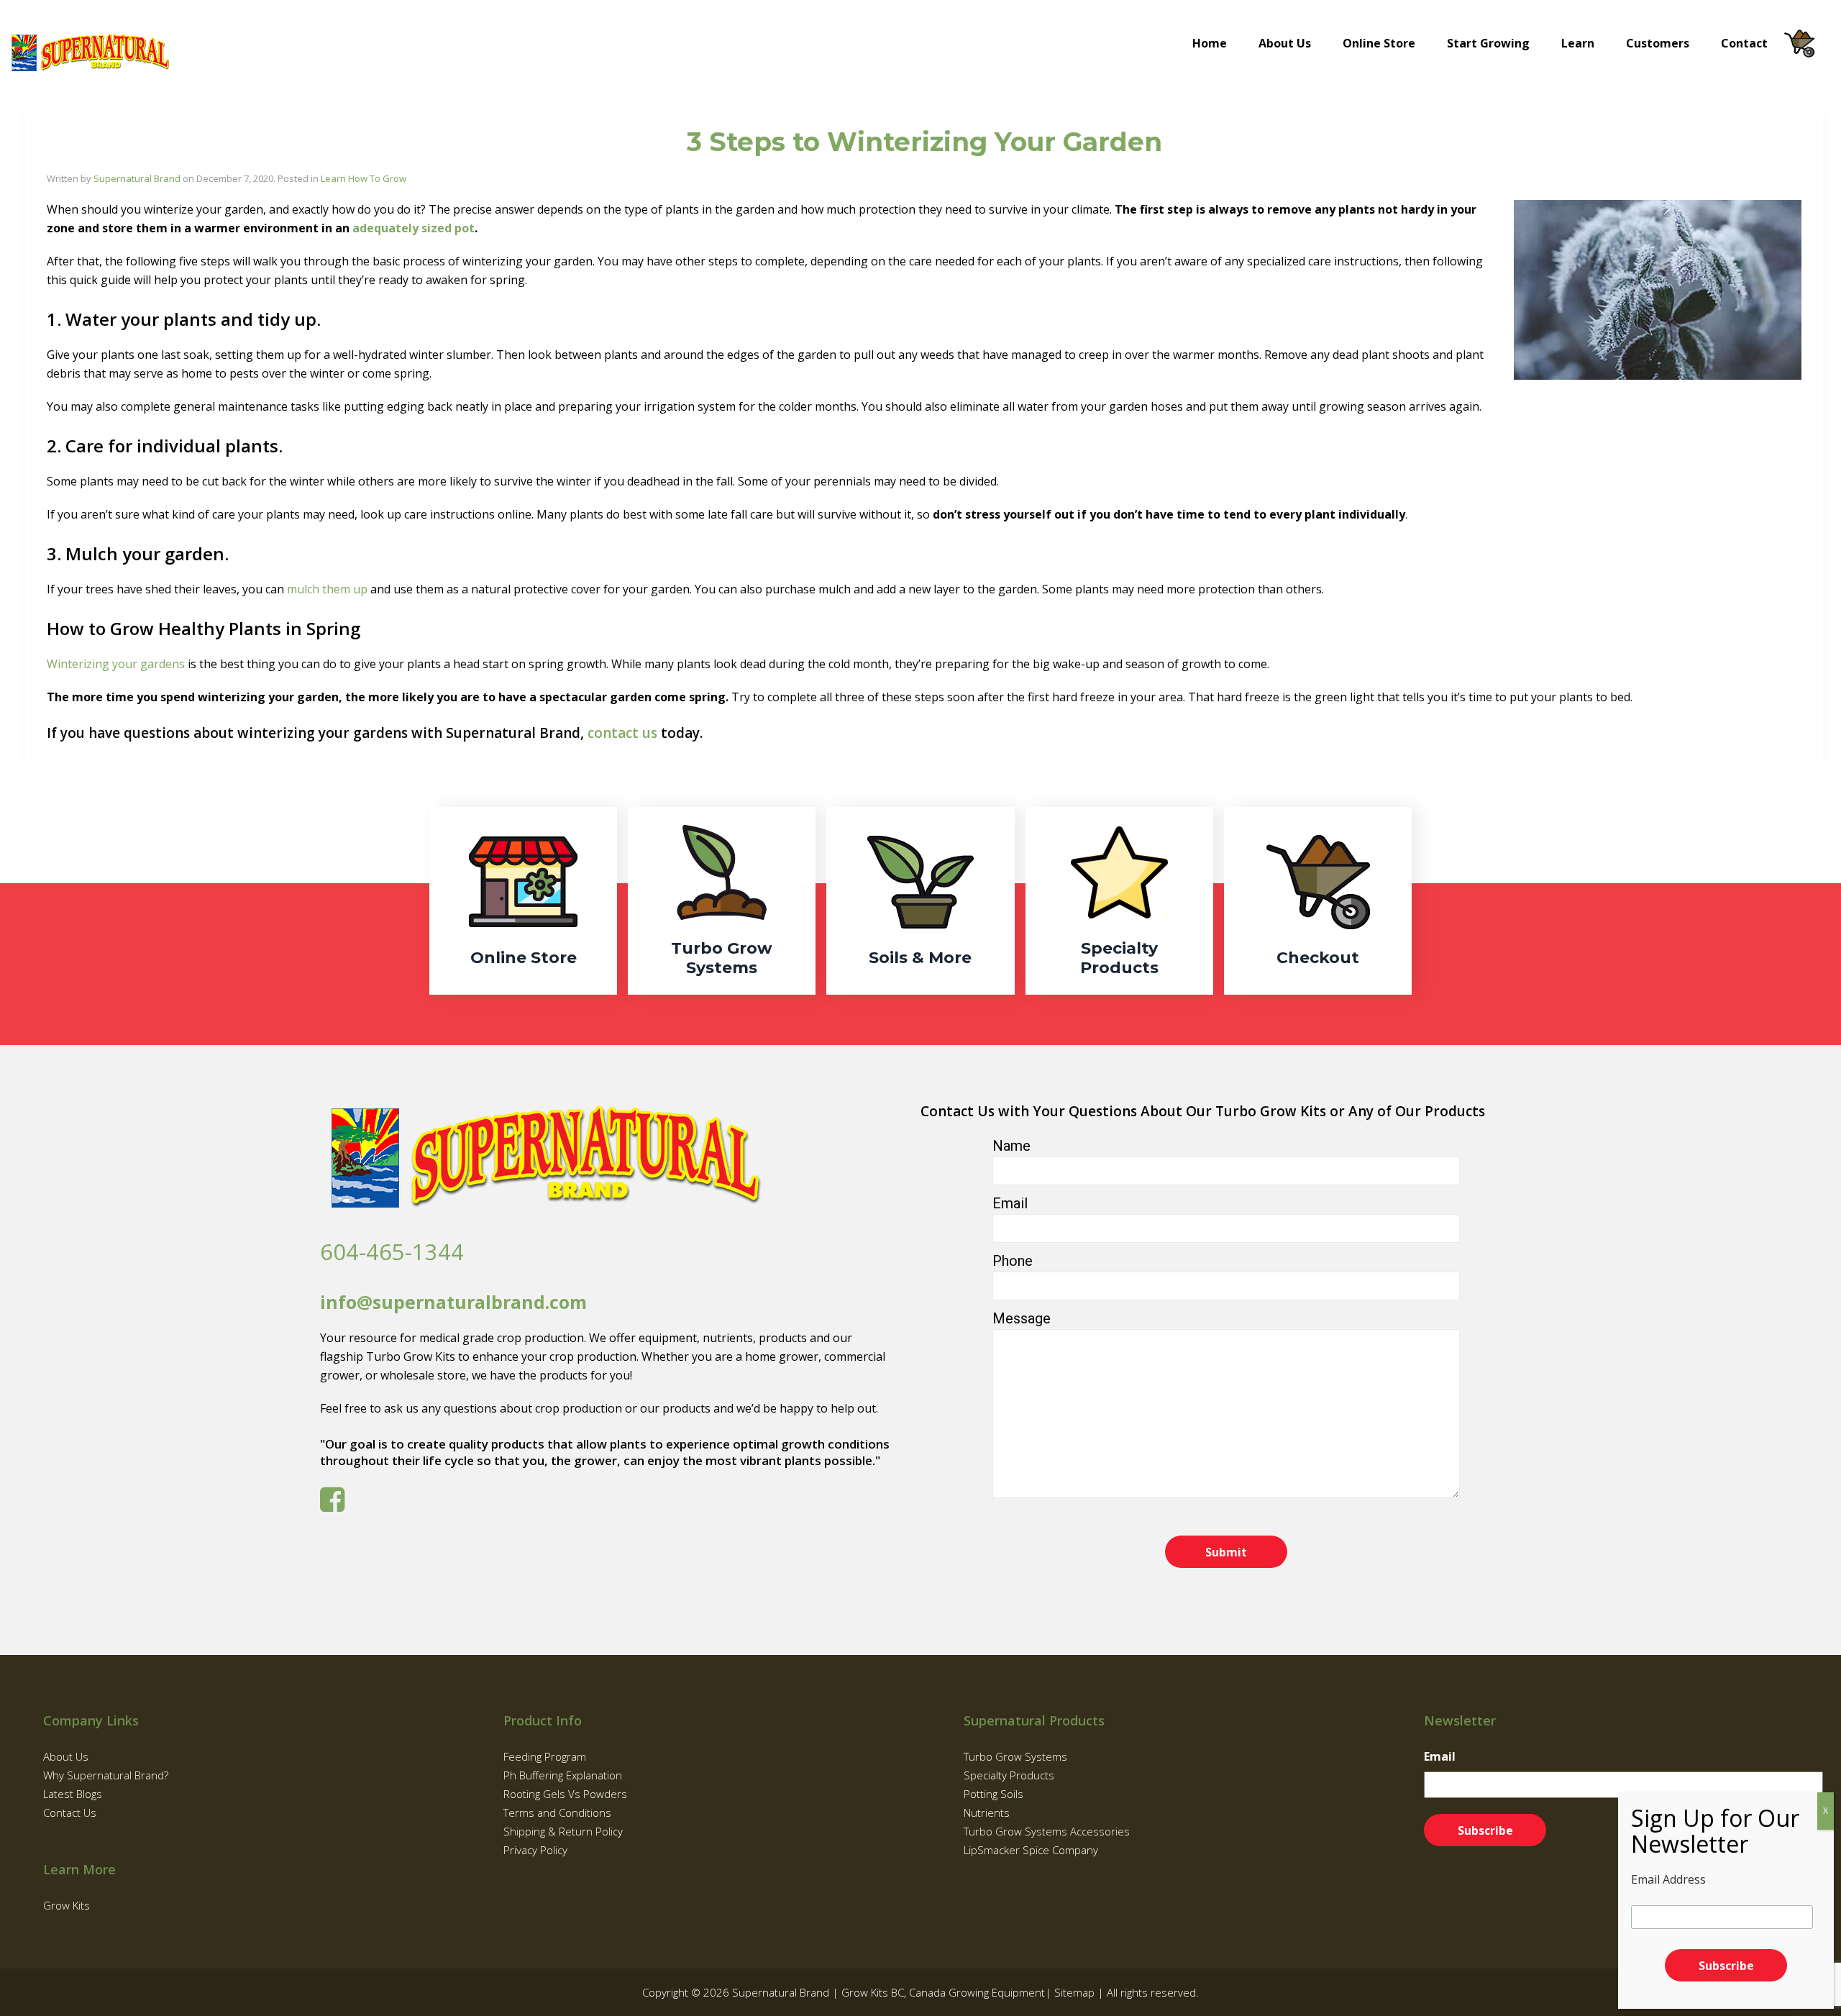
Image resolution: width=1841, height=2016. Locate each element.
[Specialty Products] (1119, 901)
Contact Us (70, 1812)
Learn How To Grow (364, 178)
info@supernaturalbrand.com (453, 1302)
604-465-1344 (392, 1251)
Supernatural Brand (137, 178)
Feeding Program (545, 1756)
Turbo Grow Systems (1015, 1756)
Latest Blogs (73, 1794)
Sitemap (1074, 1992)
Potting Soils (993, 1794)
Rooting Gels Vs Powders (565, 1794)
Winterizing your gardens (116, 664)
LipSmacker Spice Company (1031, 1850)
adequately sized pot (414, 228)
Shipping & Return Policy (563, 1831)
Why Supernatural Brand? (106, 1775)
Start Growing (1488, 43)
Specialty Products (1009, 1775)
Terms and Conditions (557, 1812)
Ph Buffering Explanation (563, 1775)
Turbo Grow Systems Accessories (1047, 1831)
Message (1022, 1318)
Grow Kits (67, 1905)
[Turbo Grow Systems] (722, 901)
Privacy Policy (535, 1850)
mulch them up (327, 589)
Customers (1658, 43)
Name (1011, 1146)
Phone (1013, 1261)
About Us (1285, 43)
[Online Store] (523, 901)
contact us (622, 733)
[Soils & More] (920, 901)
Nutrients (987, 1812)
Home (1210, 43)
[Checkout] (1318, 901)
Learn (1578, 43)
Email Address (1668, 1879)
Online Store (1379, 43)
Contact (1744, 43)
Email (1010, 1203)
